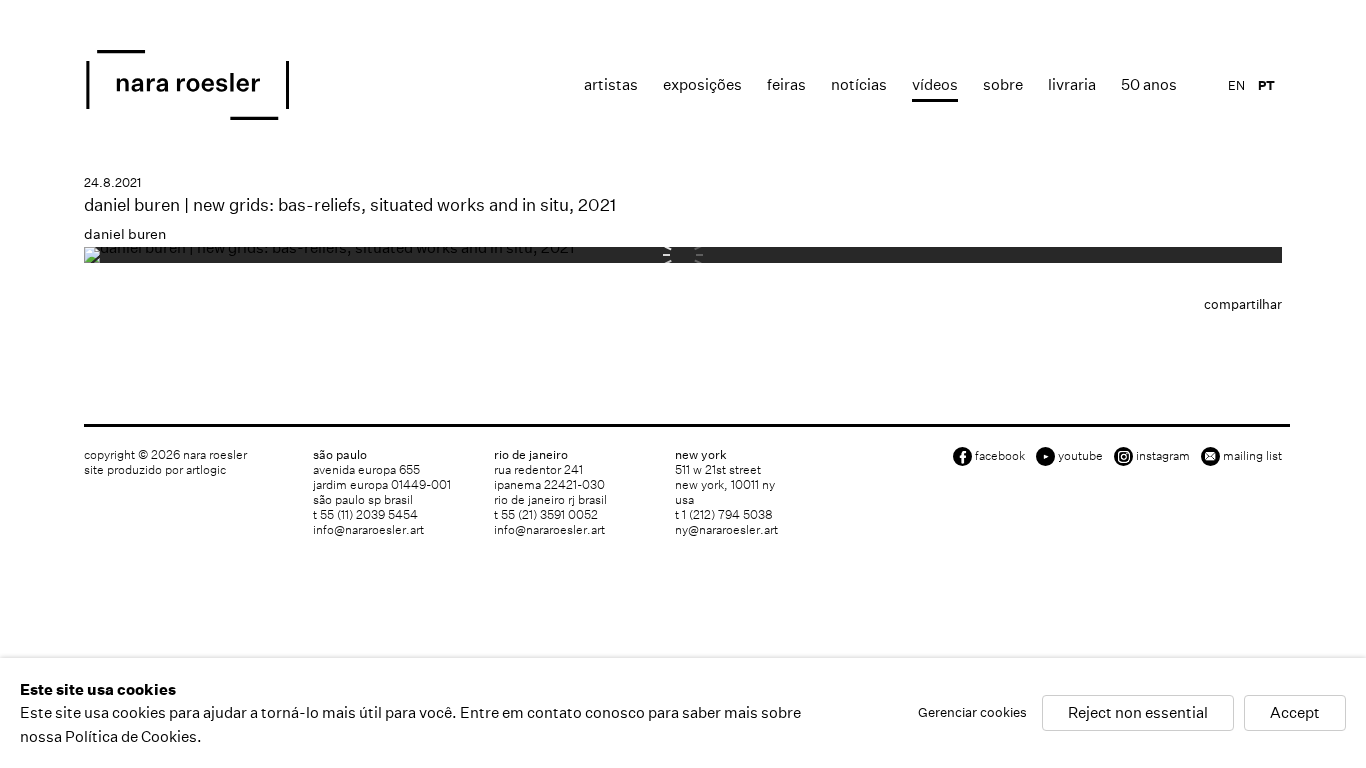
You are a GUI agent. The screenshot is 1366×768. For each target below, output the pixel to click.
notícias (859, 84)
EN (1236, 85)
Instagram (1163, 455)
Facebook (1000, 455)
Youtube (1080, 455)
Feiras (786, 84)
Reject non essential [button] (1138, 713)
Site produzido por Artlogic (155, 469)
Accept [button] (1295, 713)
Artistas (611, 84)
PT (1266, 85)
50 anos (1149, 84)
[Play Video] (329, 247)
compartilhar (1243, 304)
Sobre (1003, 84)
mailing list (1252, 455)
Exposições (702, 84)
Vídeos (935, 84)
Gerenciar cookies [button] (972, 713)
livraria (1072, 84)
